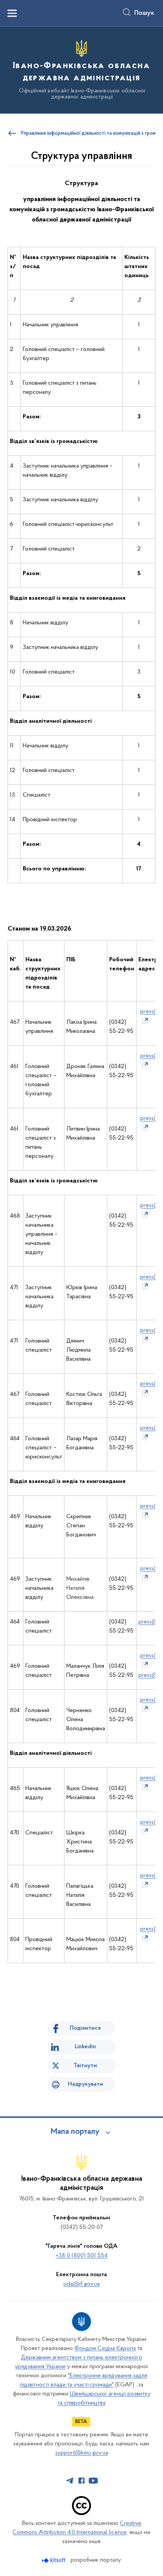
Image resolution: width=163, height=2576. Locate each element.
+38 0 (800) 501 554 (82, 2256)
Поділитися (85, 2028)
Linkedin (85, 2047)
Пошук (144, 13)
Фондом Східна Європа (105, 2348)
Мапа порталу (75, 2132)
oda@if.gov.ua (81, 2284)
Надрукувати (85, 2084)
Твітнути (85, 2066)
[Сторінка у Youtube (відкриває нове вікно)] (93, 2481)
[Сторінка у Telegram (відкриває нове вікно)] (70, 2481)
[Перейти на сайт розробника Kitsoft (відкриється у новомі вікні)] (54, 2560)
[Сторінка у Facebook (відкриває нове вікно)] (81, 2481)
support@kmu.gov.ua (82, 2453)
